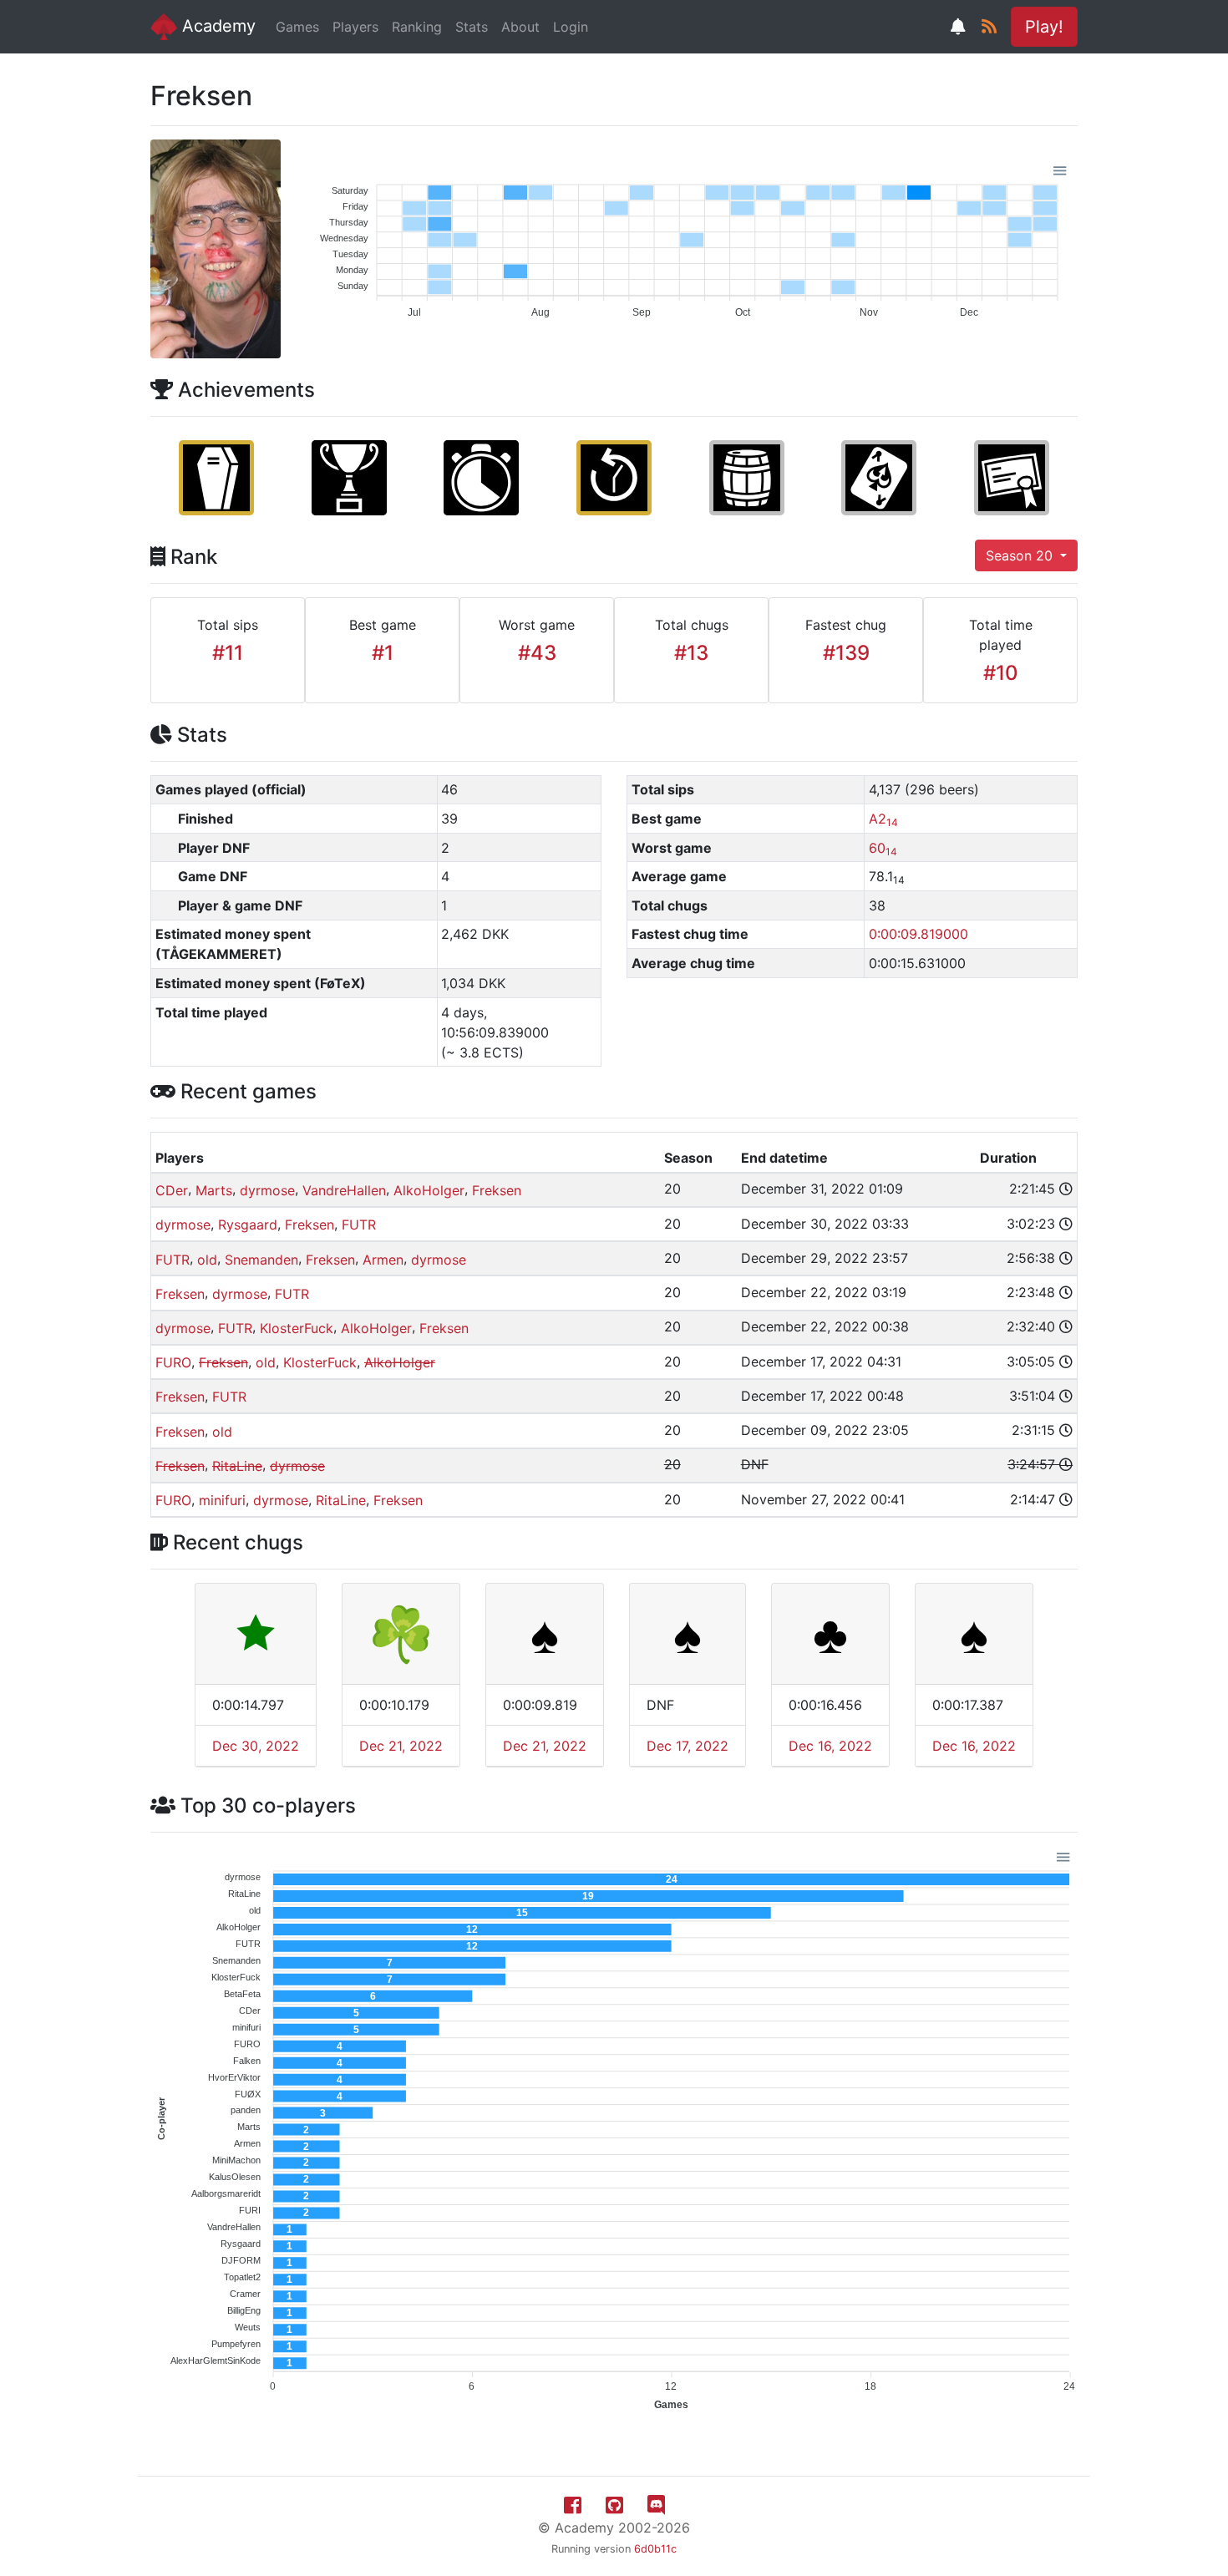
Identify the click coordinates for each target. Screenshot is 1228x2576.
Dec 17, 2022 (688, 1746)
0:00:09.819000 (918, 934)
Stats (472, 27)
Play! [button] (1044, 27)
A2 (883, 819)
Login (571, 27)
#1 (383, 653)
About (520, 27)
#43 (537, 653)
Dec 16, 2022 (830, 1746)
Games (297, 27)
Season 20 (1021, 555)
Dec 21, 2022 (401, 1746)
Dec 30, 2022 (256, 1746)
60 (883, 848)
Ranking (417, 27)
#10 (1001, 673)
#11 (228, 653)
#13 (691, 653)
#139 (846, 653)
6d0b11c (655, 2549)
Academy (216, 26)
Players (355, 27)
